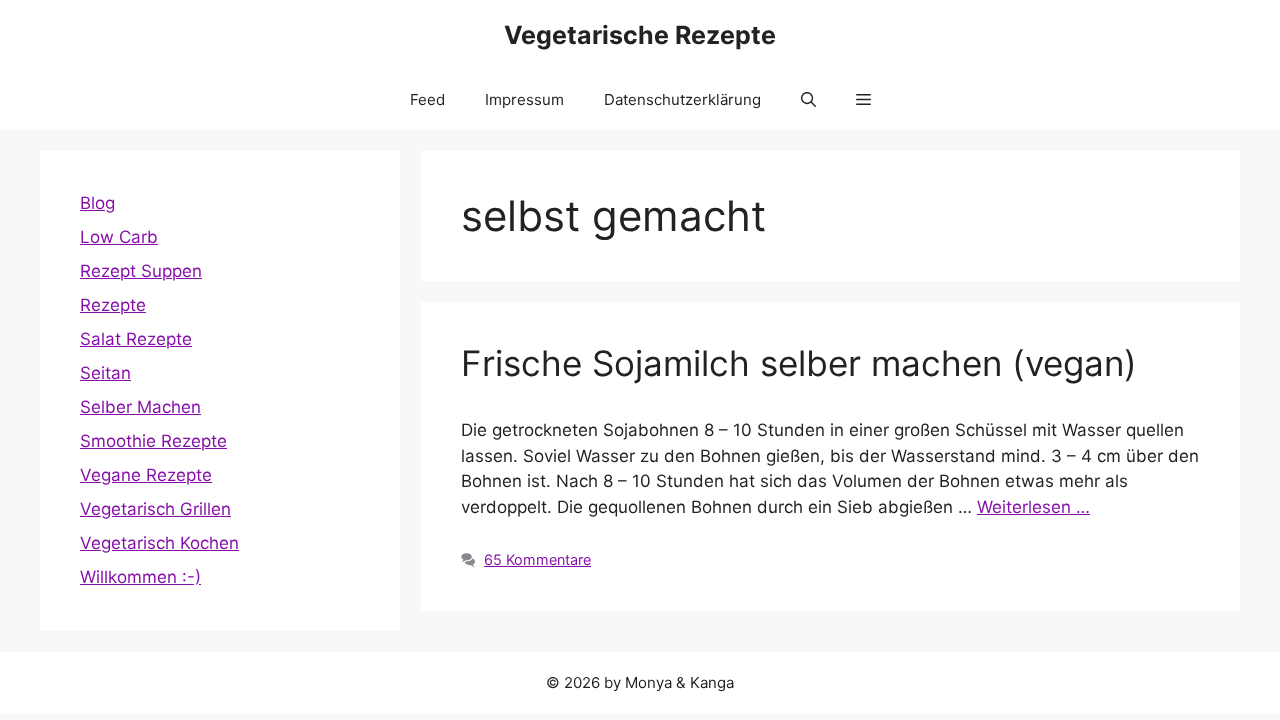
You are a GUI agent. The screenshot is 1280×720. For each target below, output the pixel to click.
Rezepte (113, 305)
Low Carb (119, 237)
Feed (427, 99)
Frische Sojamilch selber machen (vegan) (799, 363)
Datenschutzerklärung (682, 99)
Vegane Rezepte (146, 475)
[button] (808, 100)
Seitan (105, 373)
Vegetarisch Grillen (155, 509)
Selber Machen (140, 407)
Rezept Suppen (141, 271)
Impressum (524, 99)
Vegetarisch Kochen (159, 543)
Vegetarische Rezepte (640, 35)
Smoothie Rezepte (153, 441)
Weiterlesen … (1033, 507)
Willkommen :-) (140, 577)
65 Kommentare (537, 559)
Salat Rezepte (136, 339)
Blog (97, 203)
